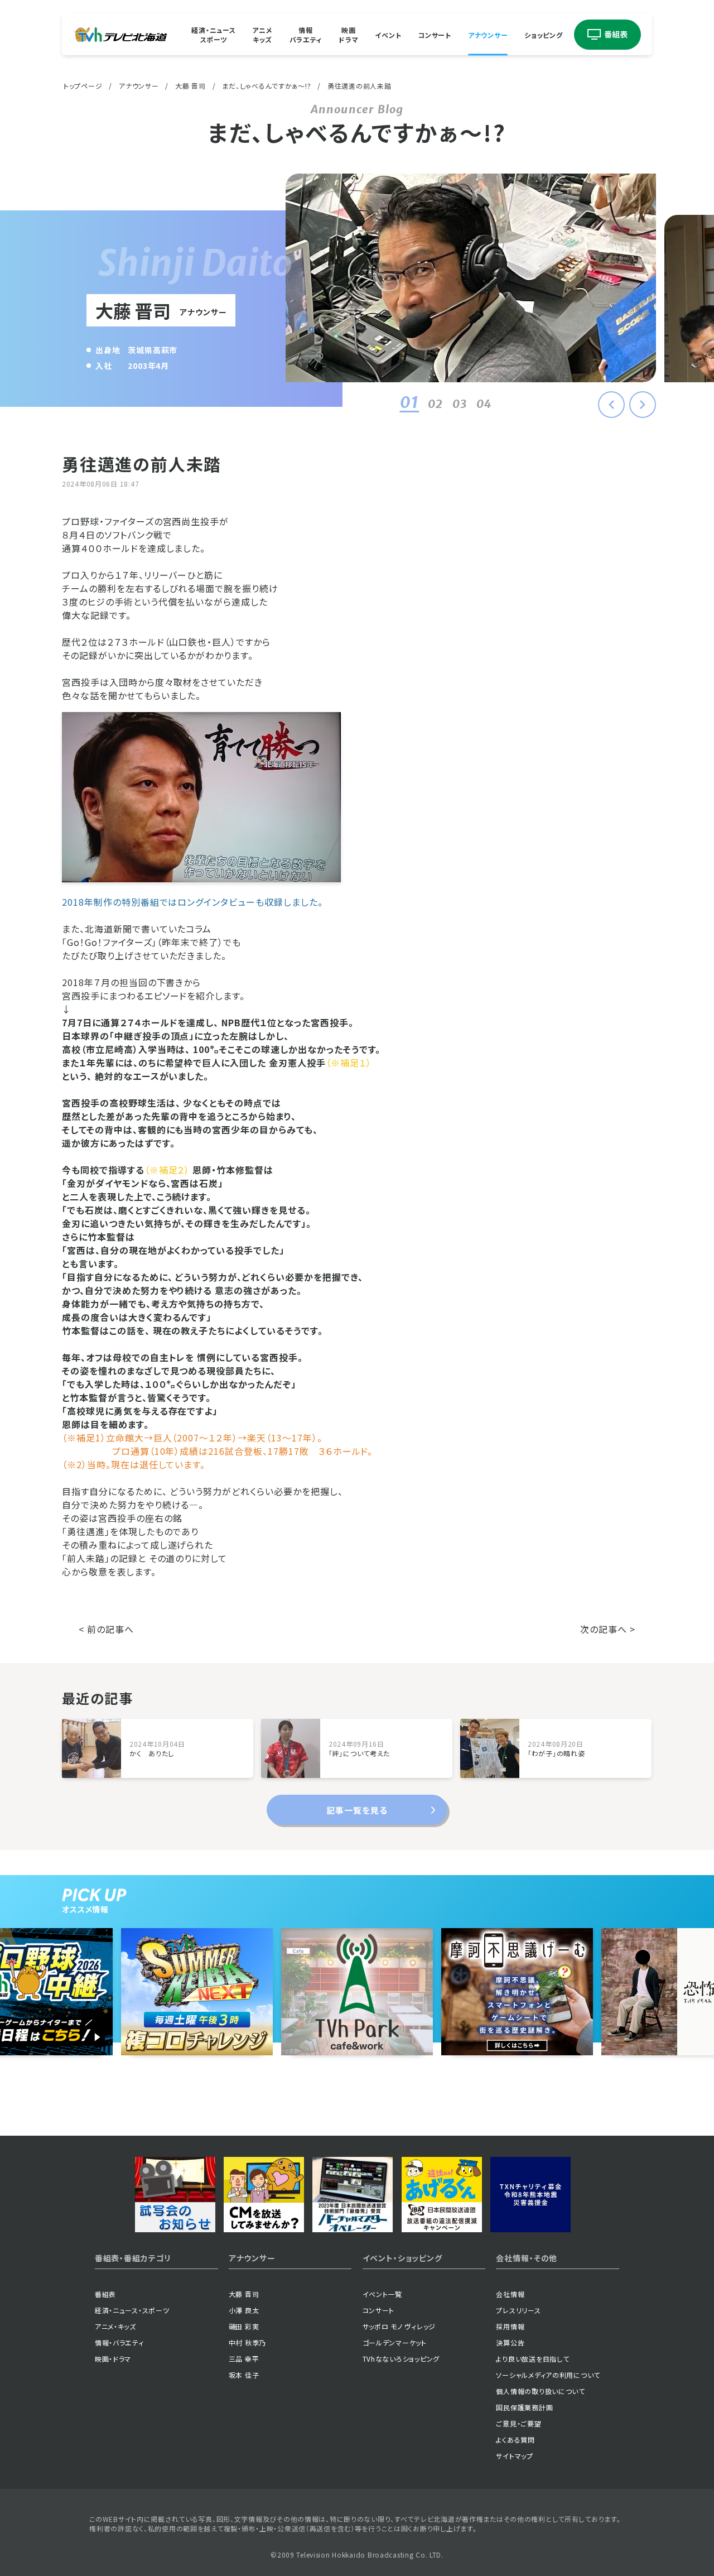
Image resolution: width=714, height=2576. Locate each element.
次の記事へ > (608, 1629)
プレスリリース (518, 2310)
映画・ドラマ (113, 2359)
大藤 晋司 (190, 86)
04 (484, 404)
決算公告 (510, 2342)
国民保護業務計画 (524, 2407)
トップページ (83, 86)
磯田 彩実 (244, 2326)
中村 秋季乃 (247, 2342)
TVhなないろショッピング (401, 2359)
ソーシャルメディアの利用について (548, 2375)
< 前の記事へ (106, 1629)
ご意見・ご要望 (518, 2423)
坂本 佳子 (244, 2375)
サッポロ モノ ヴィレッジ (399, 2326)
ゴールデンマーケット (395, 2342)
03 (460, 404)
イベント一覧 (382, 2294)
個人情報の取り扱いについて (540, 2391)
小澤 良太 (244, 2310)
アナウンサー (488, 34)
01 (409, 402)
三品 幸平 (244, 2359)
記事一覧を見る (357, 1810)
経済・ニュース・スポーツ (132, 2310)
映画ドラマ (348, 35)
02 (435, 404)
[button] (643, 405)
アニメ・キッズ (115, 2326)
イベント (388, 34)
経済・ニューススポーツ (213, 35)
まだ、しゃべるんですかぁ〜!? (266, 86)
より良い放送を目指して (532, 2359)
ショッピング (543, 34)
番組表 (105, 2294)
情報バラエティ (306, 35)
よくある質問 (515, 2440)
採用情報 (510, 2326)
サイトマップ (514, 2456)
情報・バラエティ (119, 2342)
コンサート (435, 34)
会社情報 (510, 2294)
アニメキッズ (262, 35)
